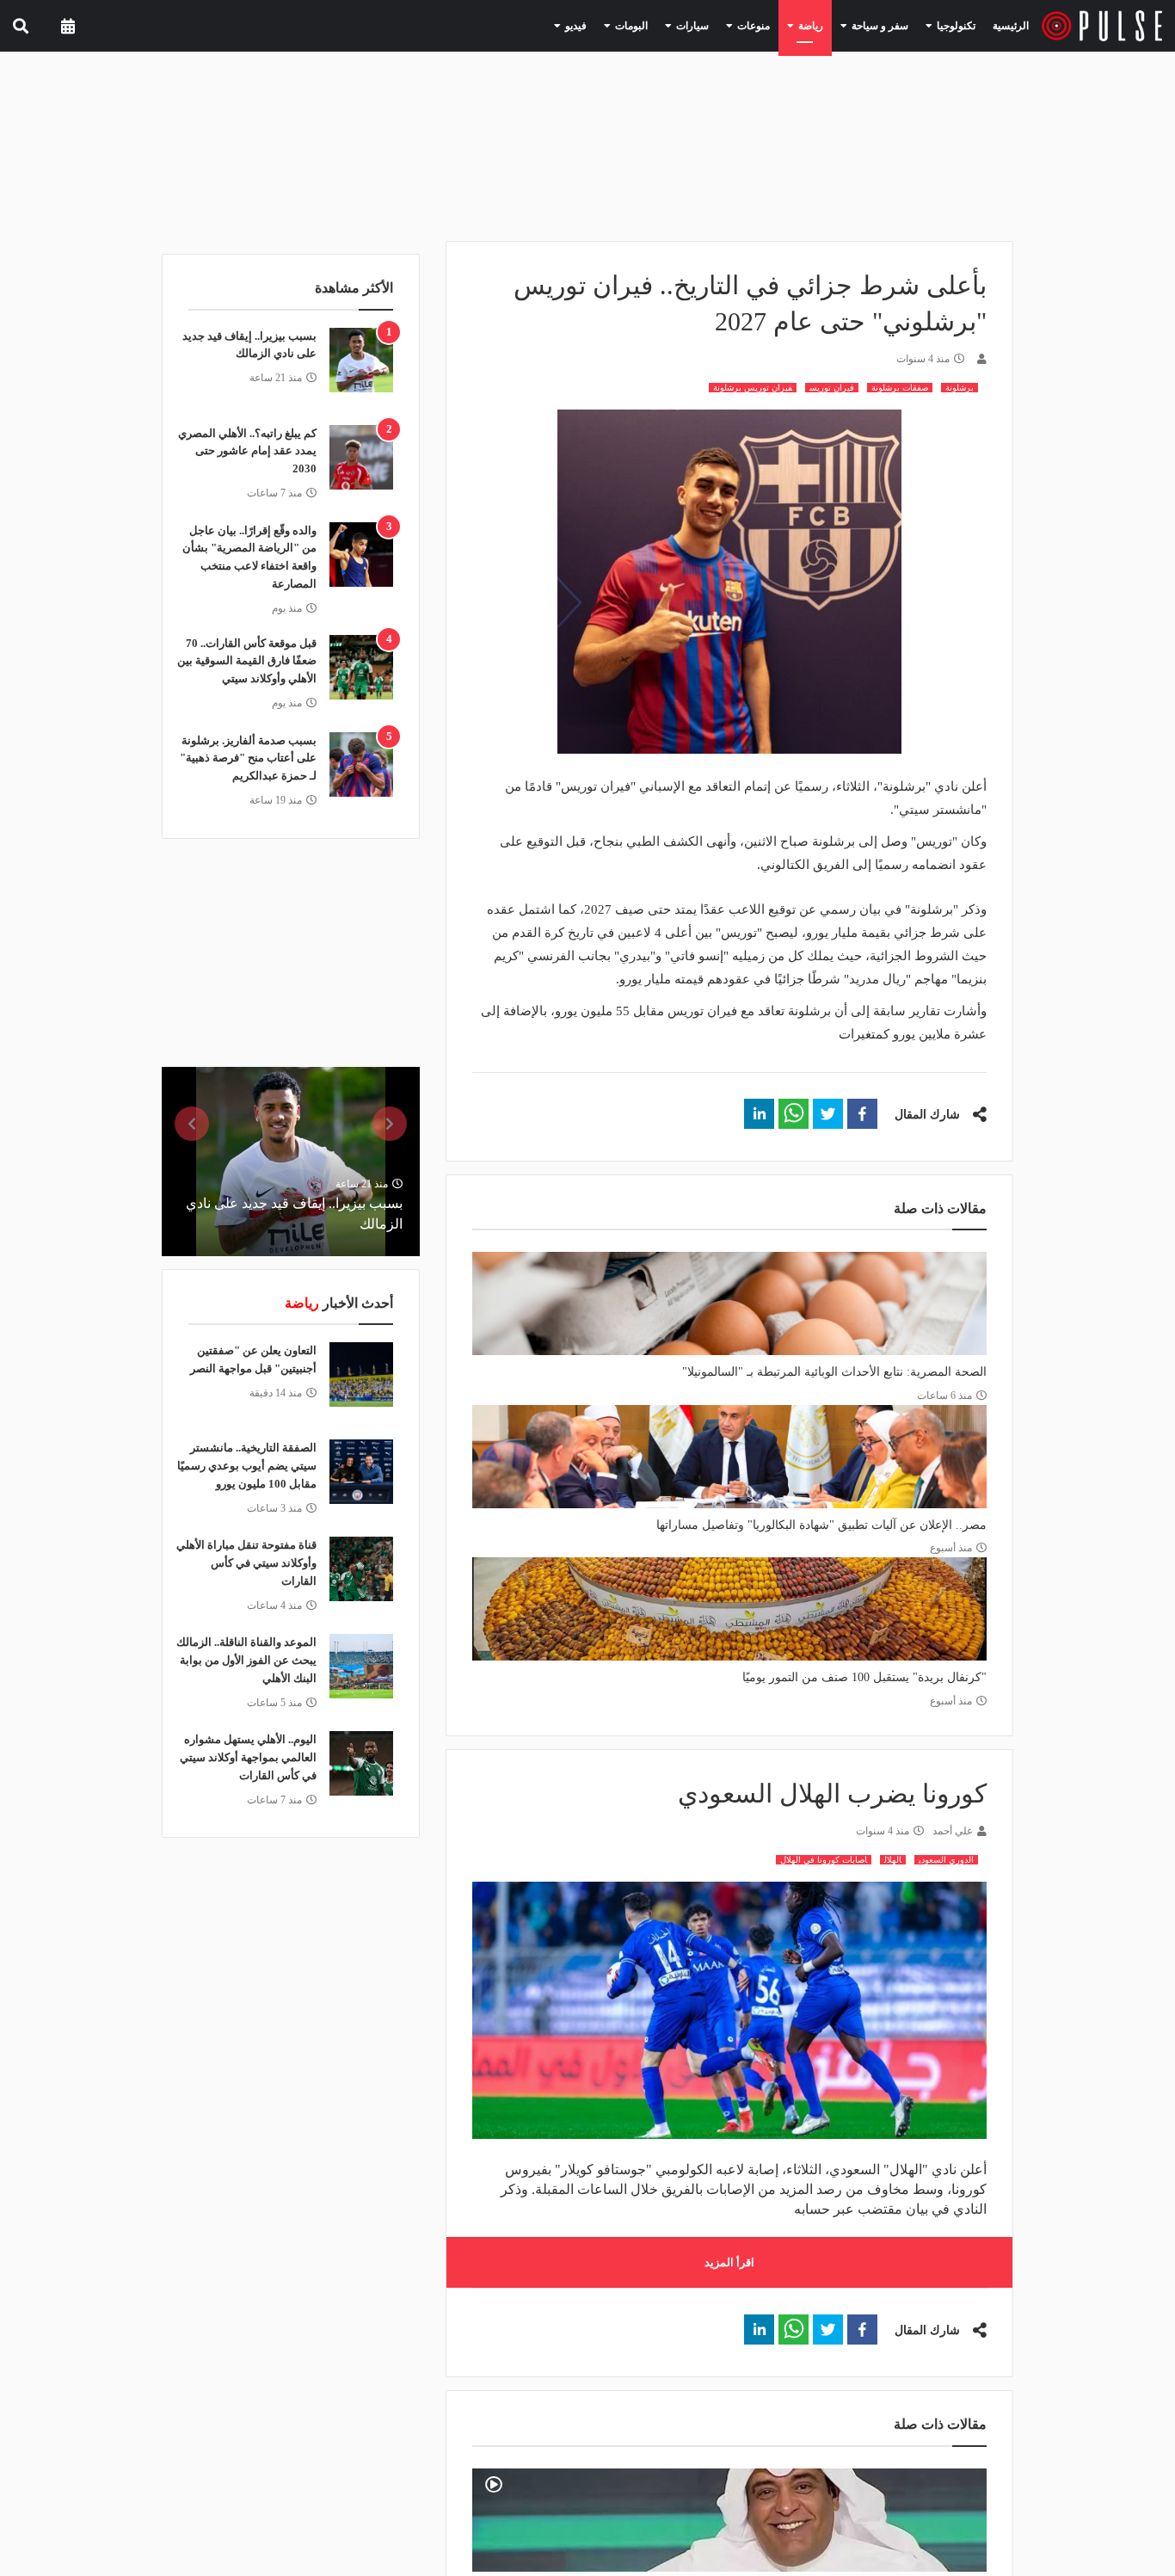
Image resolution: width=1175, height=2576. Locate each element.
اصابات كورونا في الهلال (824, 1860)
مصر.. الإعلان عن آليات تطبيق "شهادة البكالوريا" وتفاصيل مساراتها (821, 1525)
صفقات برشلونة (900, 388)
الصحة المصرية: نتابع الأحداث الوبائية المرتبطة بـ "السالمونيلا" (834, 1372)
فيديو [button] (624, 25)
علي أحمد (953, 1831)
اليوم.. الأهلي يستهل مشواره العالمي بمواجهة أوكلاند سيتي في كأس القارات (248, 1757)
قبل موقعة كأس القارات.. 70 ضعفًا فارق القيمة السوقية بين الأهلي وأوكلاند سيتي (247, 661)
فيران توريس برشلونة (753, 388)
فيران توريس (832, 388)
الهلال (893, 1860)
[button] (862, 1114)
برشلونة (960, 388)
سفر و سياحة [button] (890, 25)
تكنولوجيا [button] (957, 25)
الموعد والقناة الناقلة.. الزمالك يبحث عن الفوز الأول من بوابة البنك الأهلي (246, 1660)
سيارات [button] (726, 25)
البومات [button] (673, 25)
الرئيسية (1014, 25)
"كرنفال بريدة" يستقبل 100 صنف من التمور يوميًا (864, 1677)
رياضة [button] (830, 25)
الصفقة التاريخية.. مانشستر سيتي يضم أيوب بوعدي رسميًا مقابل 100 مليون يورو (247, 1466)
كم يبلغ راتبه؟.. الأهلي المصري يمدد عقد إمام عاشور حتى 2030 (247, 451)
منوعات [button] (779, 25)
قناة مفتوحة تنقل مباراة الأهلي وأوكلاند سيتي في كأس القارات (246, 1563)
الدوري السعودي (946, 1860)
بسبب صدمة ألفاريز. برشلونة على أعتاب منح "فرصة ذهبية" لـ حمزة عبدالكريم (248, 758)
